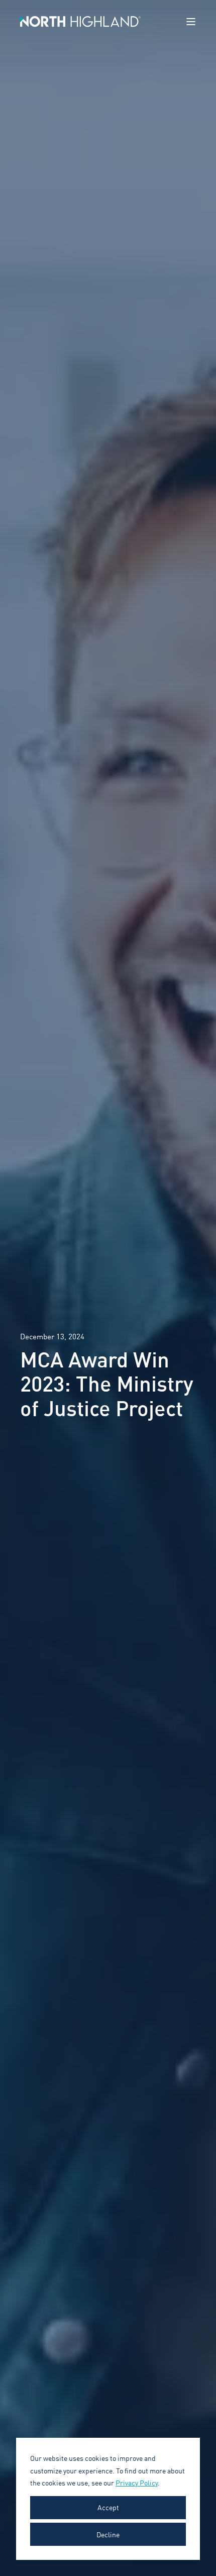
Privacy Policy (137, 2482)
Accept (108, 2507)
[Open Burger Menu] (191, 22)
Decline (108, 2534)
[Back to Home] (80, 21)
